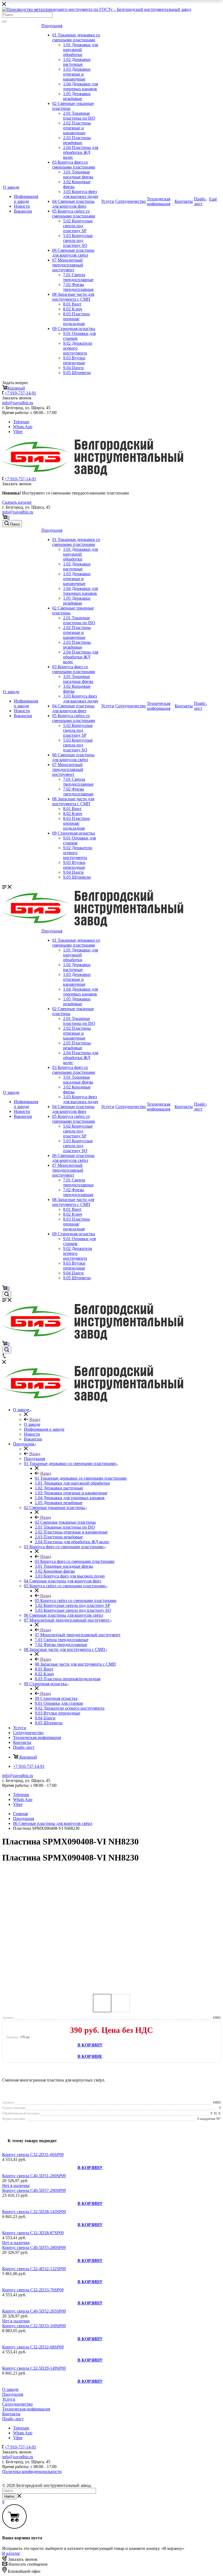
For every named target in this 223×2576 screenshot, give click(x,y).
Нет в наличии (16, 2185)
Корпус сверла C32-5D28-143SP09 (34, 2212)
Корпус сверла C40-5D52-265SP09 (34, 2311)
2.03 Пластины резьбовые (77, 140)
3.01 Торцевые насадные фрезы (78, 174)
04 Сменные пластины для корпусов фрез (73, 204)
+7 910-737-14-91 (20, 393)
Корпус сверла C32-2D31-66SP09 (33, 2155)
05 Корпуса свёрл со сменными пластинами (74, 214)
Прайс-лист (200, 201)
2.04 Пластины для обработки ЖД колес (81, 152)
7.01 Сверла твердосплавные (78, 277)
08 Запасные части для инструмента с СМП (73, 297)
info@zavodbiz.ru (18, 512)
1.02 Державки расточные (77, 62)
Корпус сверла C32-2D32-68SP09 (33, 2347)
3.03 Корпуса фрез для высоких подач (81, 194)
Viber (18, 432)
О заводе (11, 187)
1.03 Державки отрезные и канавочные (77, 74)
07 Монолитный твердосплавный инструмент (68, 265)
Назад (34, 1419)
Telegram (21, 422)
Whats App (23, 427)
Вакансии (23, 211)
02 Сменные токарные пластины (65, 1522)
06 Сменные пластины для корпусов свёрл (73, 253)
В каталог (11, 2553)
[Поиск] (4, 21)
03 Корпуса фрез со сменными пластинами (74, 165)
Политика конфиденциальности (32, 2471)
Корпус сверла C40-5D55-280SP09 (34, 2247)
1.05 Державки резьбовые (77, 96)
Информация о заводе (26, 199)
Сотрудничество (131, 201)
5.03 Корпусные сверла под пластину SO (78, 240)
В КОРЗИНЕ (90, 2056)
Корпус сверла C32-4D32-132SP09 (34, 2269)
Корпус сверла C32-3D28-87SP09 (33, 2233)
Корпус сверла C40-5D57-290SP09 (34, 2190)
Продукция (52, 26)
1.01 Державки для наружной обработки (80, 50)
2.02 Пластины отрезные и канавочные (77, 128)
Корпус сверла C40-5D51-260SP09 (34, 2176)
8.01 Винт (72, 304)
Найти (9, 2496)
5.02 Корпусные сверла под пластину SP (78, 226)
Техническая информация (159, 201)
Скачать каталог (17, 502)
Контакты (184, 201)
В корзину (90, 2045)
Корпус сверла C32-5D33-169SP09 (34, 2326)
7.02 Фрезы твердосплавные (78, 287)
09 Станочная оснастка (74, 329)
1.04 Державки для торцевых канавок (80, 86)
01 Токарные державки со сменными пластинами (76, 37)
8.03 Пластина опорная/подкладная (76, 319)
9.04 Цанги (73, 368)
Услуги (108, 201)
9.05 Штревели (77, 373)
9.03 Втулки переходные (74, 360)
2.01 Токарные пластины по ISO (79, 116)
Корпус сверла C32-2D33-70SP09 (33, 2290)
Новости (22, 206)
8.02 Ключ (73, 309)
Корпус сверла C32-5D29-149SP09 (34, 2368)
